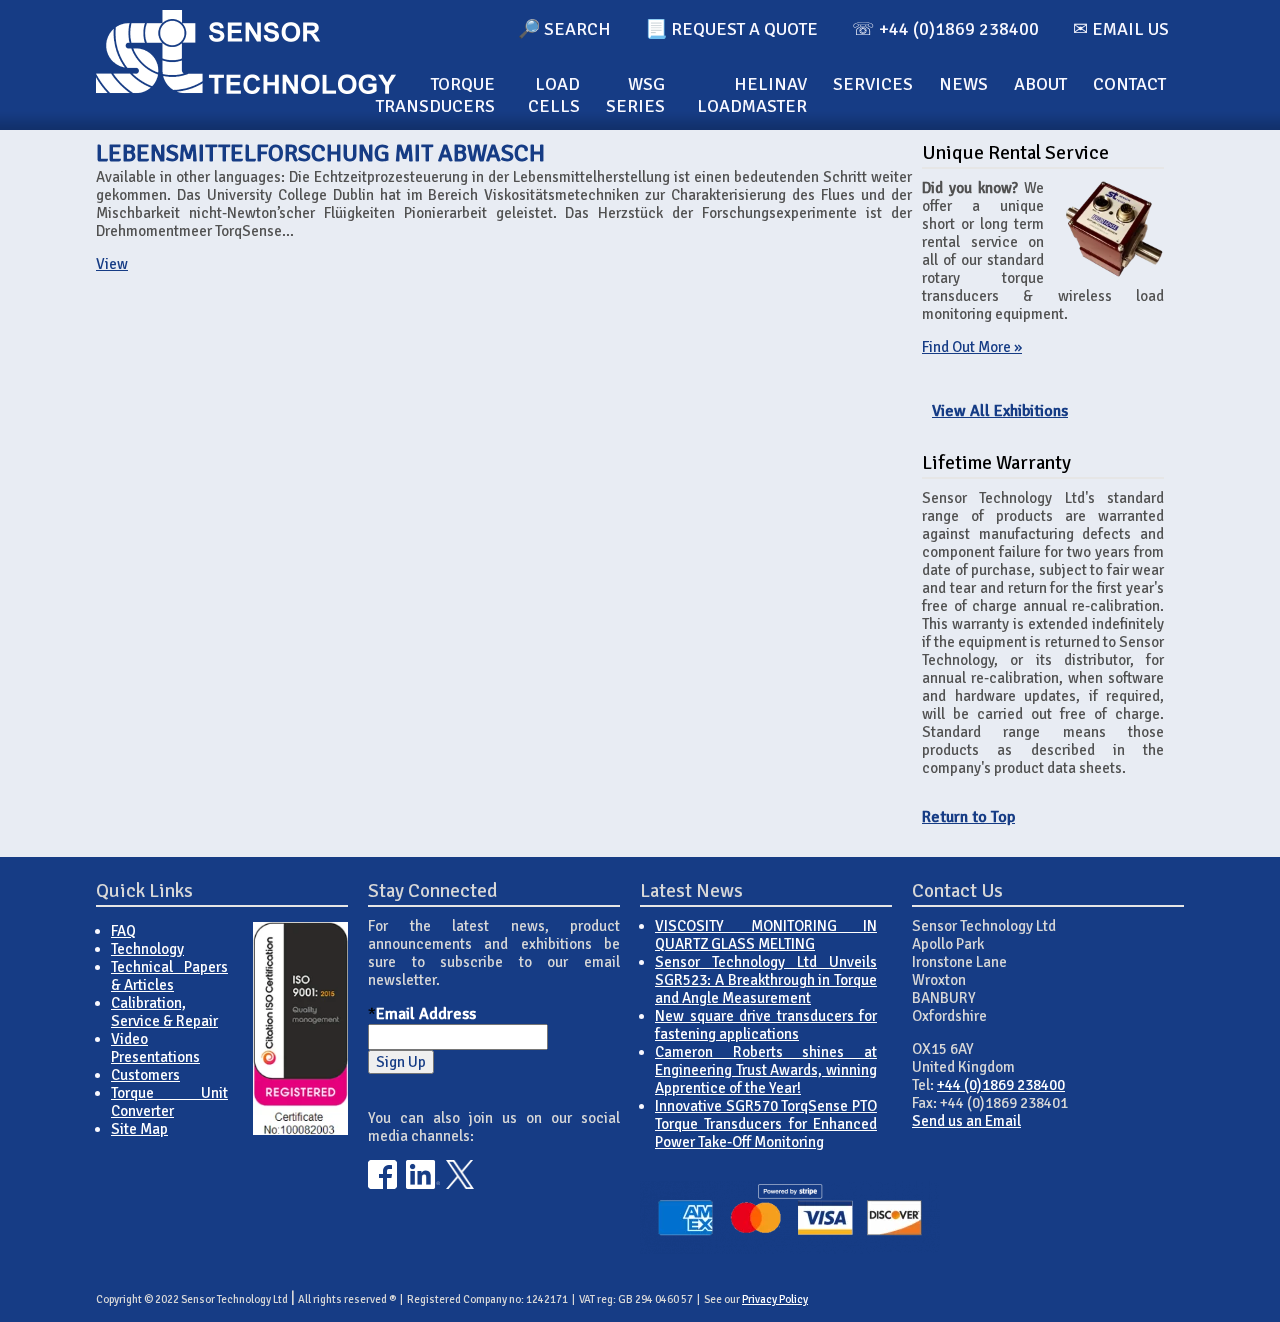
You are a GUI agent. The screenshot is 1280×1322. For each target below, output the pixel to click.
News (963, 84)
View (112, 264)
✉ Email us (1121, 29)
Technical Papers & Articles (169, 976)
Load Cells (554, 95)
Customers (145, 1075)
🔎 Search (564, 29)
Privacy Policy (775, 1299)
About (1040, 84)
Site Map (139, 1129)
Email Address (426, 1014)
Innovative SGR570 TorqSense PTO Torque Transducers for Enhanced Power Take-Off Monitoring (766, 1124)
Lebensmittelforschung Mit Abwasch (320, 153)
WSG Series (635, 95)
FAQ (123, 931)
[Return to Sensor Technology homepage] (246, 89)
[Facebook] (382, 1184)
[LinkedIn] (423, 1184)
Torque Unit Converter (169, 1102)
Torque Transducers (435, 95)
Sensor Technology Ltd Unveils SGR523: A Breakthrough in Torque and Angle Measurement (766, 980)
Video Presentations (155, 1048)
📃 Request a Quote (731, 29)
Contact (1129, 84)
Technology (147, 949)
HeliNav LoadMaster (752, 95)
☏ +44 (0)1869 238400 (945, 29)
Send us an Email (966, 1121)
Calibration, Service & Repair (164, 1012)
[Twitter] (460, 1184)
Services (873, 84)
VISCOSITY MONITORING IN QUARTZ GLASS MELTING (766, 935)
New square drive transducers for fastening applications (766, 1025)
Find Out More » (972, 347)
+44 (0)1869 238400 (1001, 1085)
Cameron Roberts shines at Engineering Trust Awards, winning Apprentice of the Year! (766, 1070)
